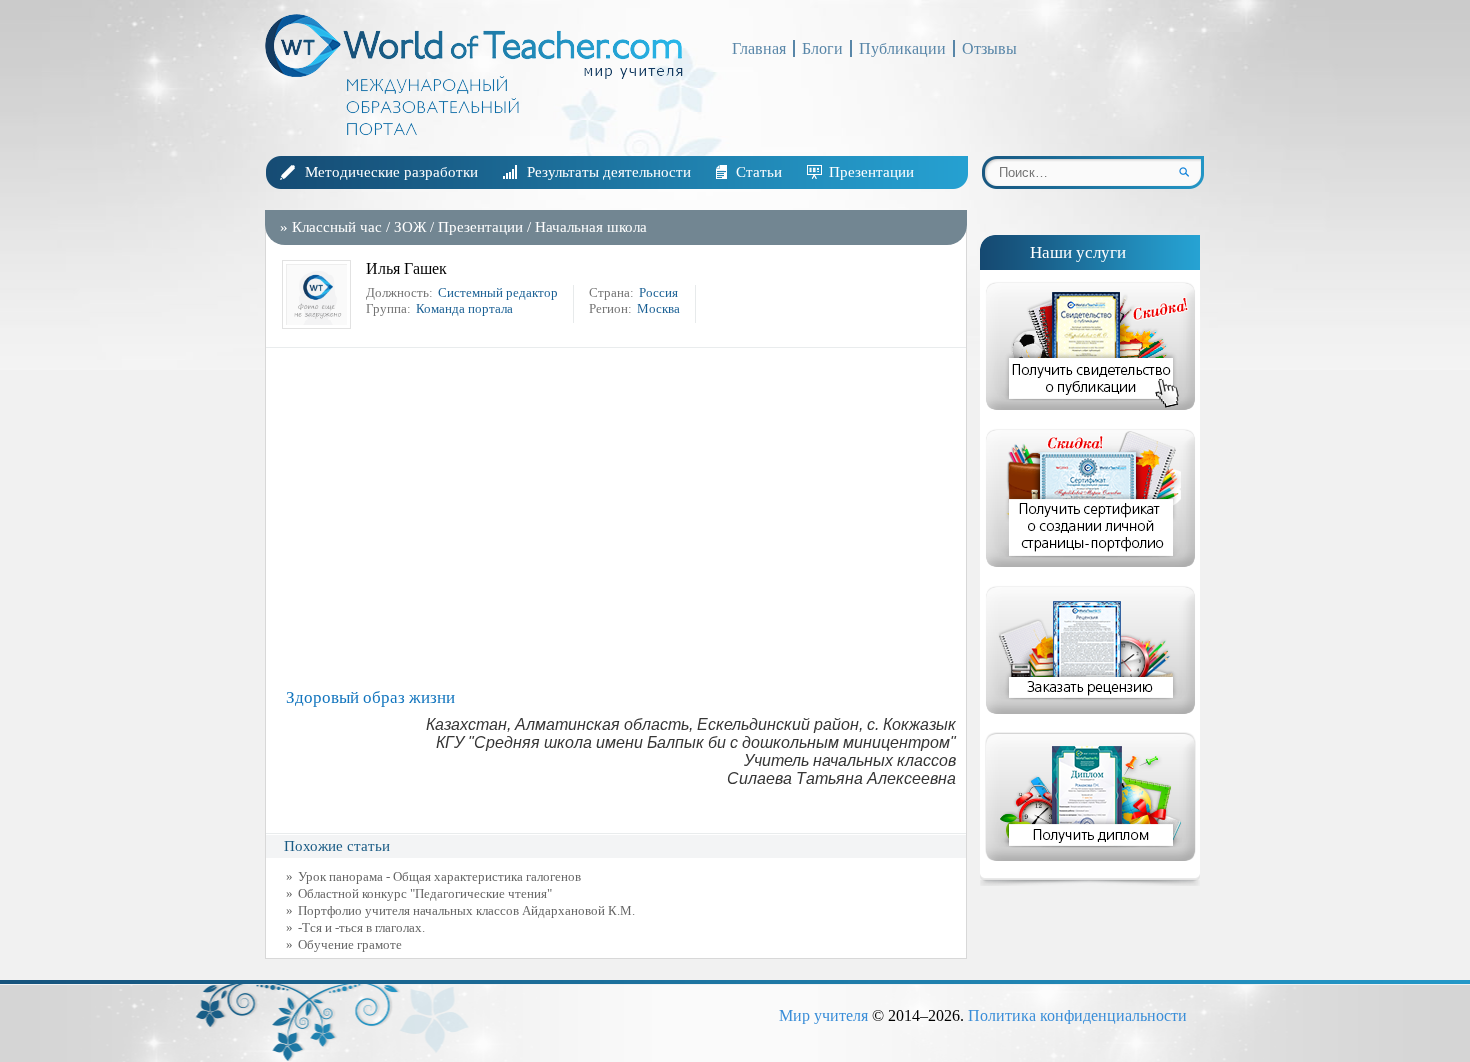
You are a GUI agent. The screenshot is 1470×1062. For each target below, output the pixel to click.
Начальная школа (591, 227)
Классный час (337, 227)
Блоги (822, 48)
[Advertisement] (621, 518)
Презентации (871, 172)
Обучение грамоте (350, 944)
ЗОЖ (410, 227)
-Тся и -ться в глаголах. (361, 927)
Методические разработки (391, 172)
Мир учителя (823, 1015)
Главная (759, 48)
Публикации (902, 48)
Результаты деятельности (609, 172)
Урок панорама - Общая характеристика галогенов (439, 876)
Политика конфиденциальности (1077, 1015)
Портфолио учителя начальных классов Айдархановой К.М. (466, 910)
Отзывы (989, 48)
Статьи (759, 172)
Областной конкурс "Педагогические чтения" (425, 893)
